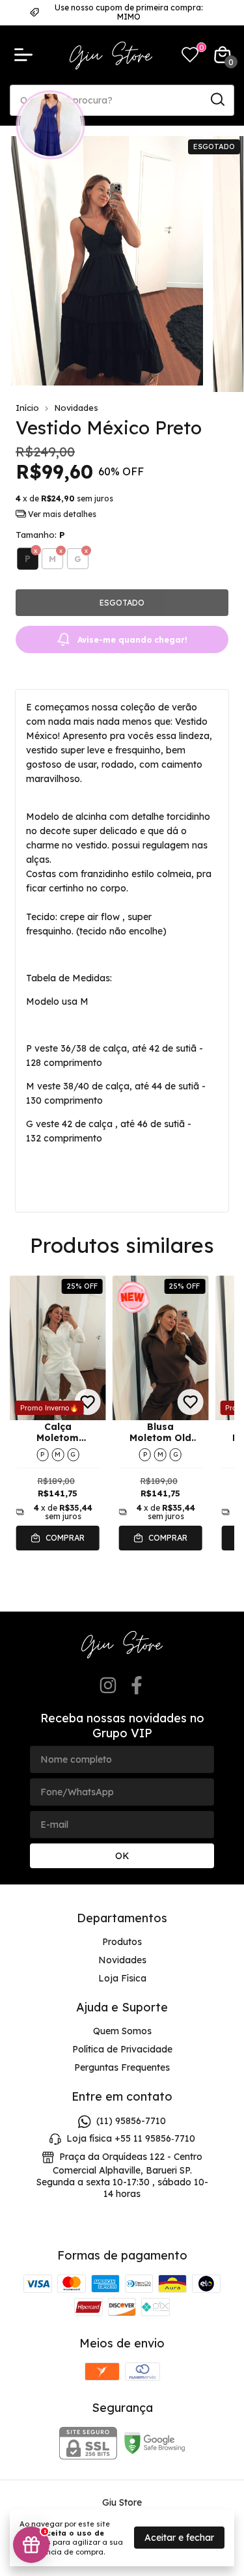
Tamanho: (40, 535)
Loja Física (122, 1978)
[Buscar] (217, 100)
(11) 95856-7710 (131, 2121)
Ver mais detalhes (61, 514)
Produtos (122, 1942)
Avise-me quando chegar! (132, 640)
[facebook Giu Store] (137, 1686)
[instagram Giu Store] (108, 1686)
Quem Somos (122, 2031)
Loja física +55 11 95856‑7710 (131, 2138)
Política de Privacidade (122, 2049)
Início (27, 408)
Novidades (76, 408)
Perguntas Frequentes (122, 2067)
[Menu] (26, 55)
